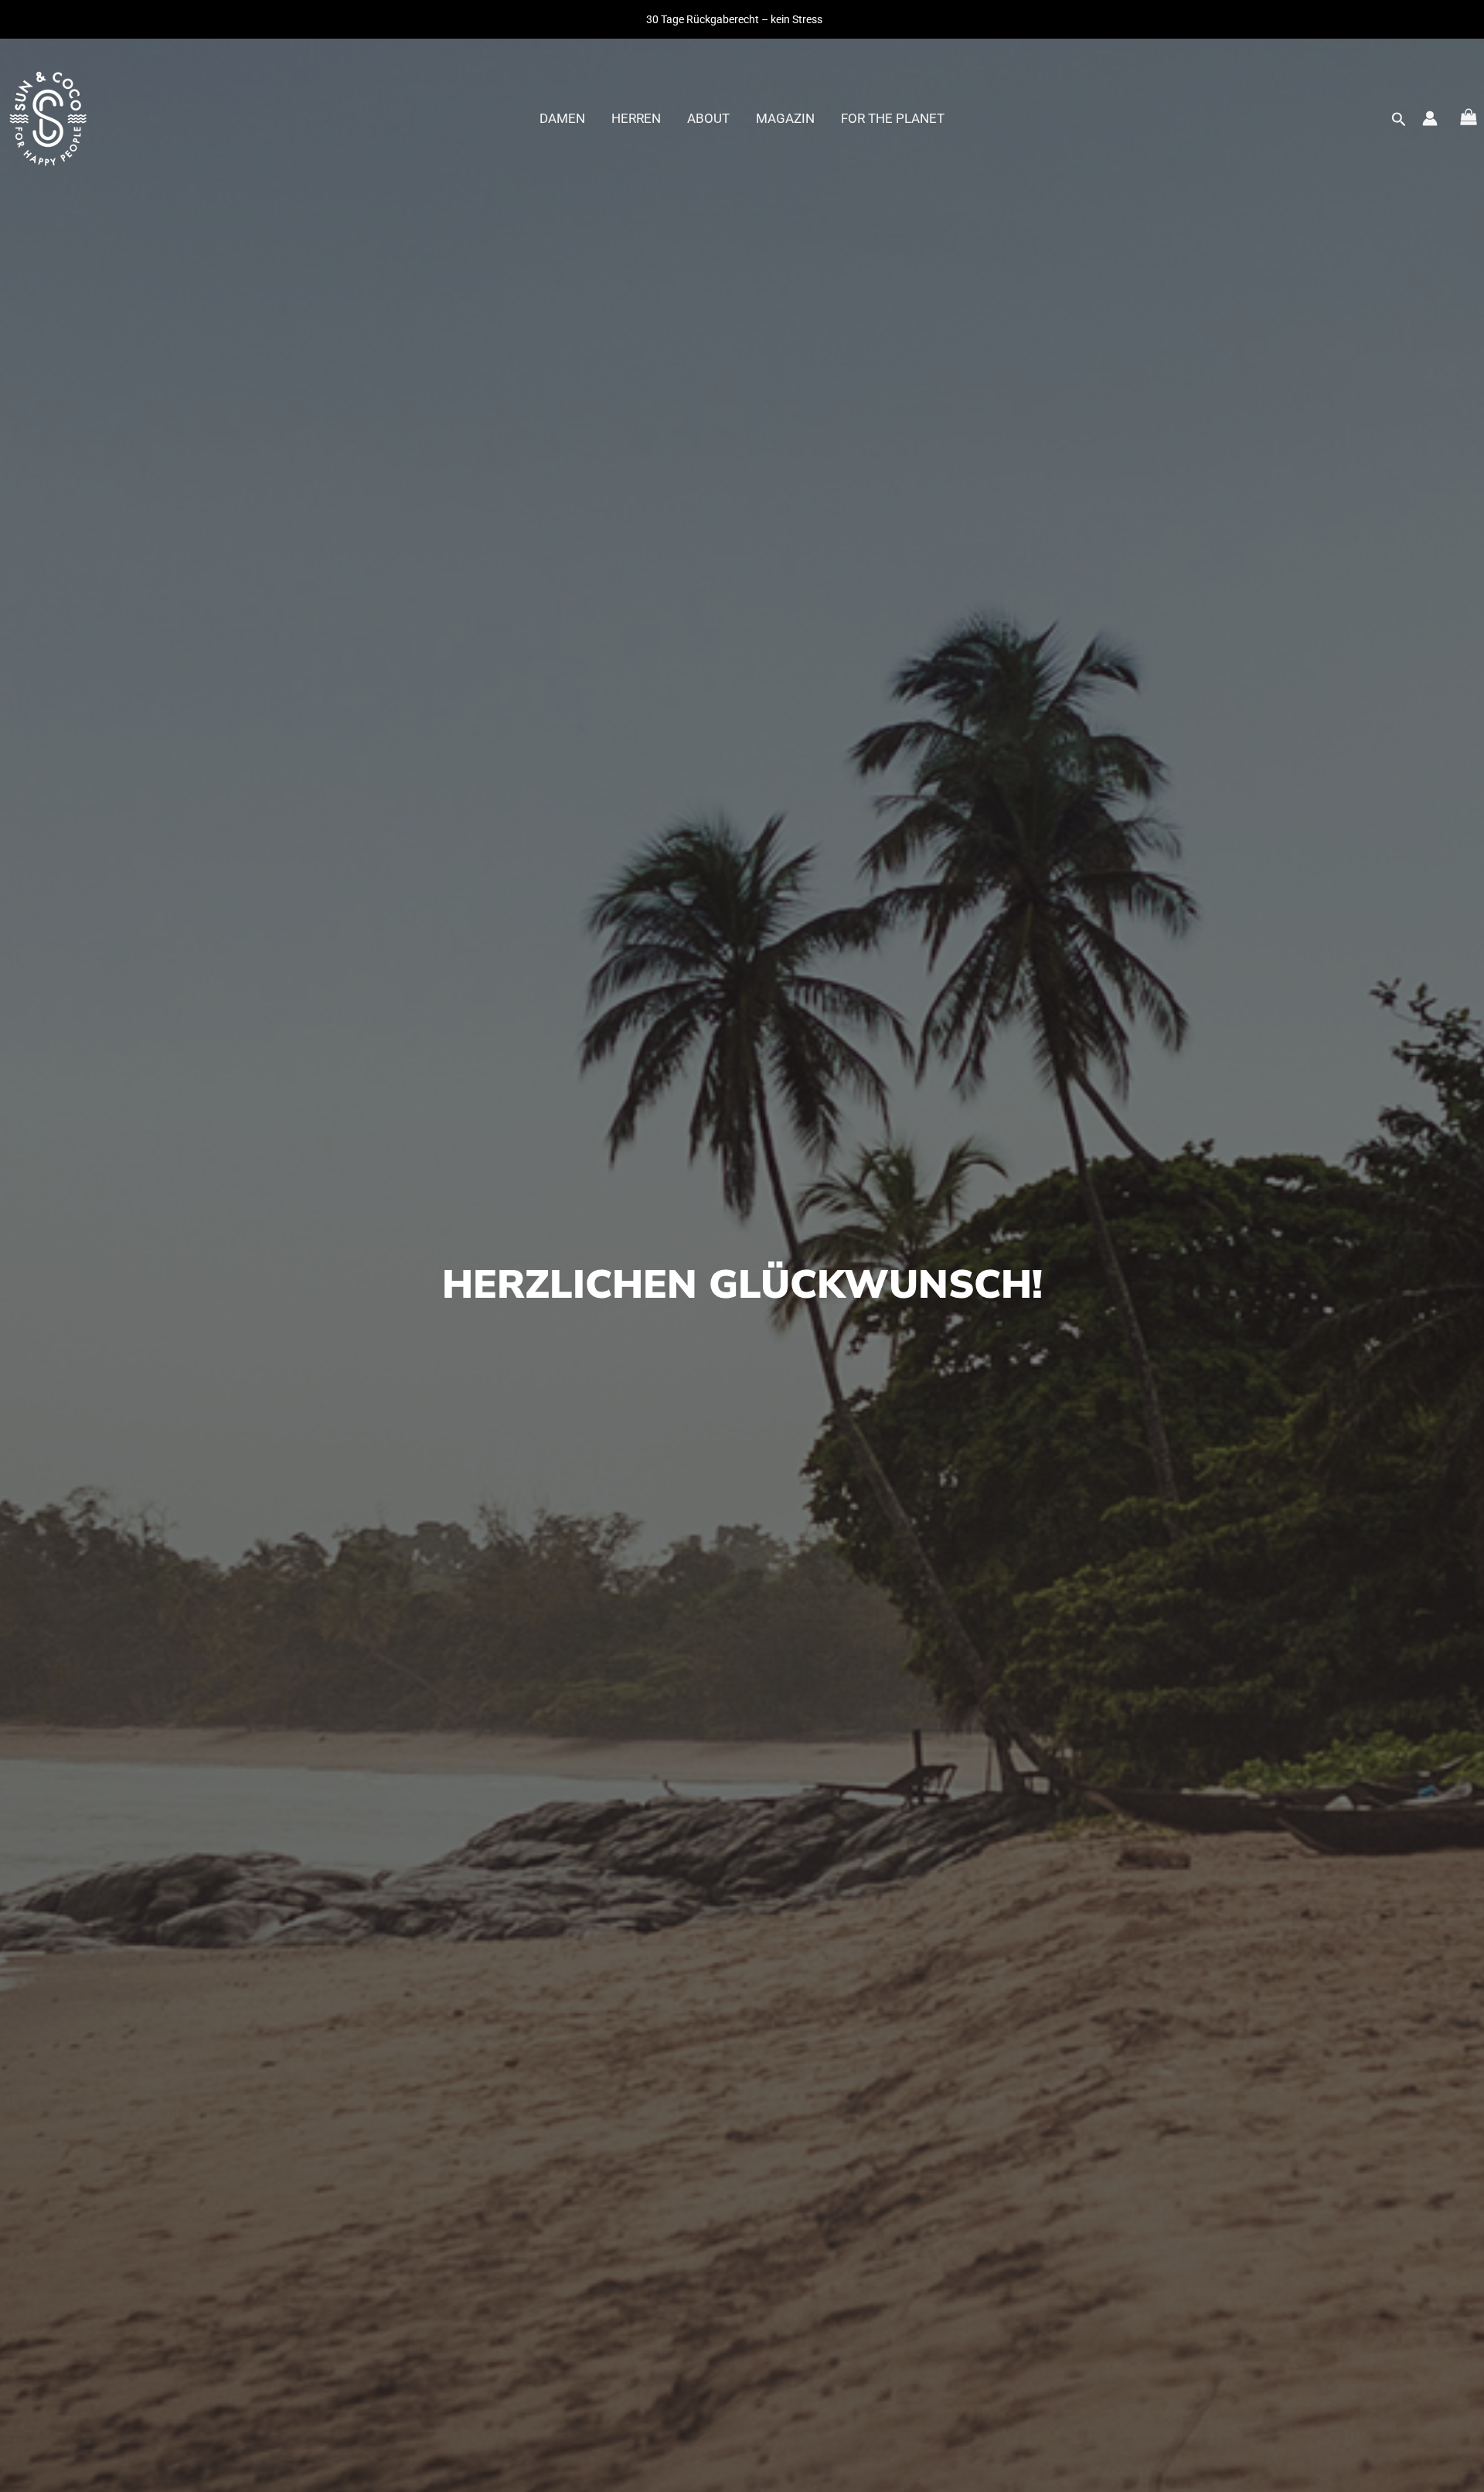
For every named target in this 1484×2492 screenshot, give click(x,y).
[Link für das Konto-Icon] (1430, 118)
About (708, 118)
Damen (562, 118)
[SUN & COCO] (48, 117)
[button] (1399, 120)
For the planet (893, 118)
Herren (636, 118)
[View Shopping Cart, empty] (1469, 119)
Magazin (785, 118)
